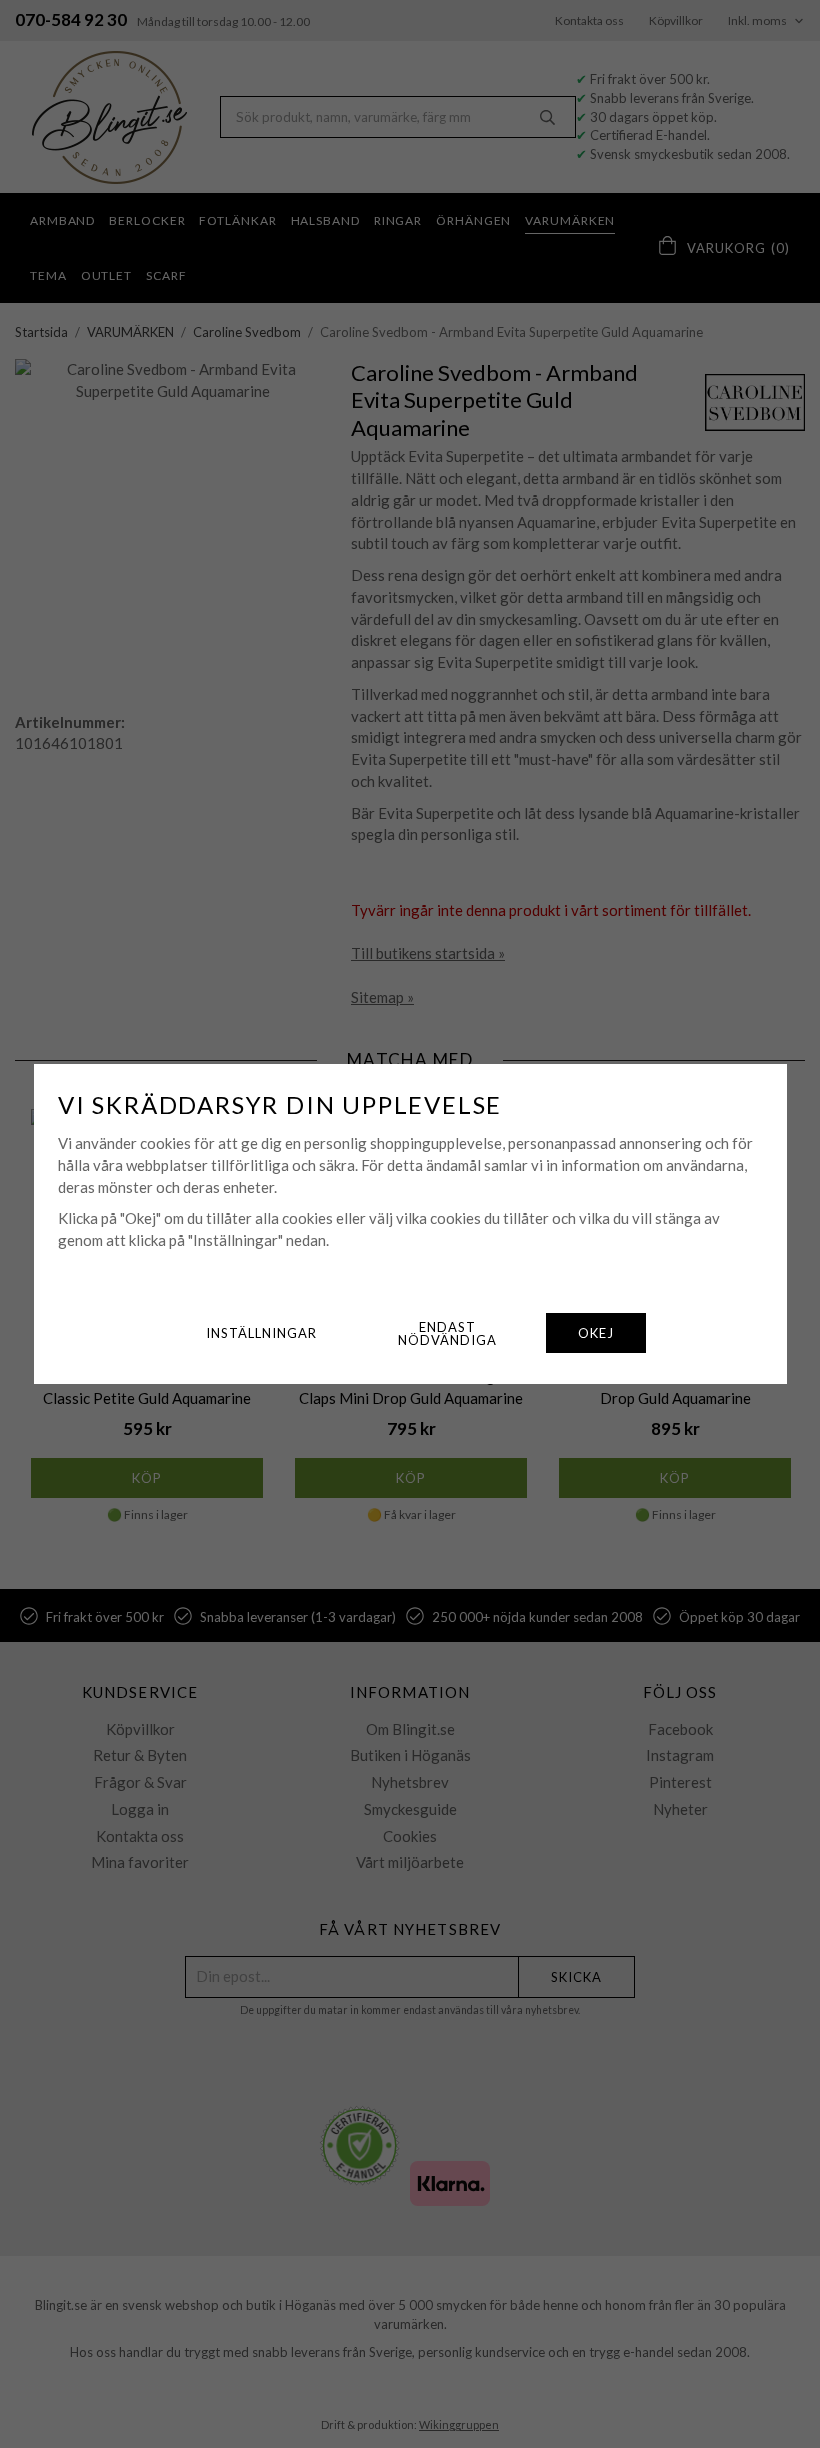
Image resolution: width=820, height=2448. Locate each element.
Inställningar (261, 1333)
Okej (596, 1333)
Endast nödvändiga (447, 1333)
